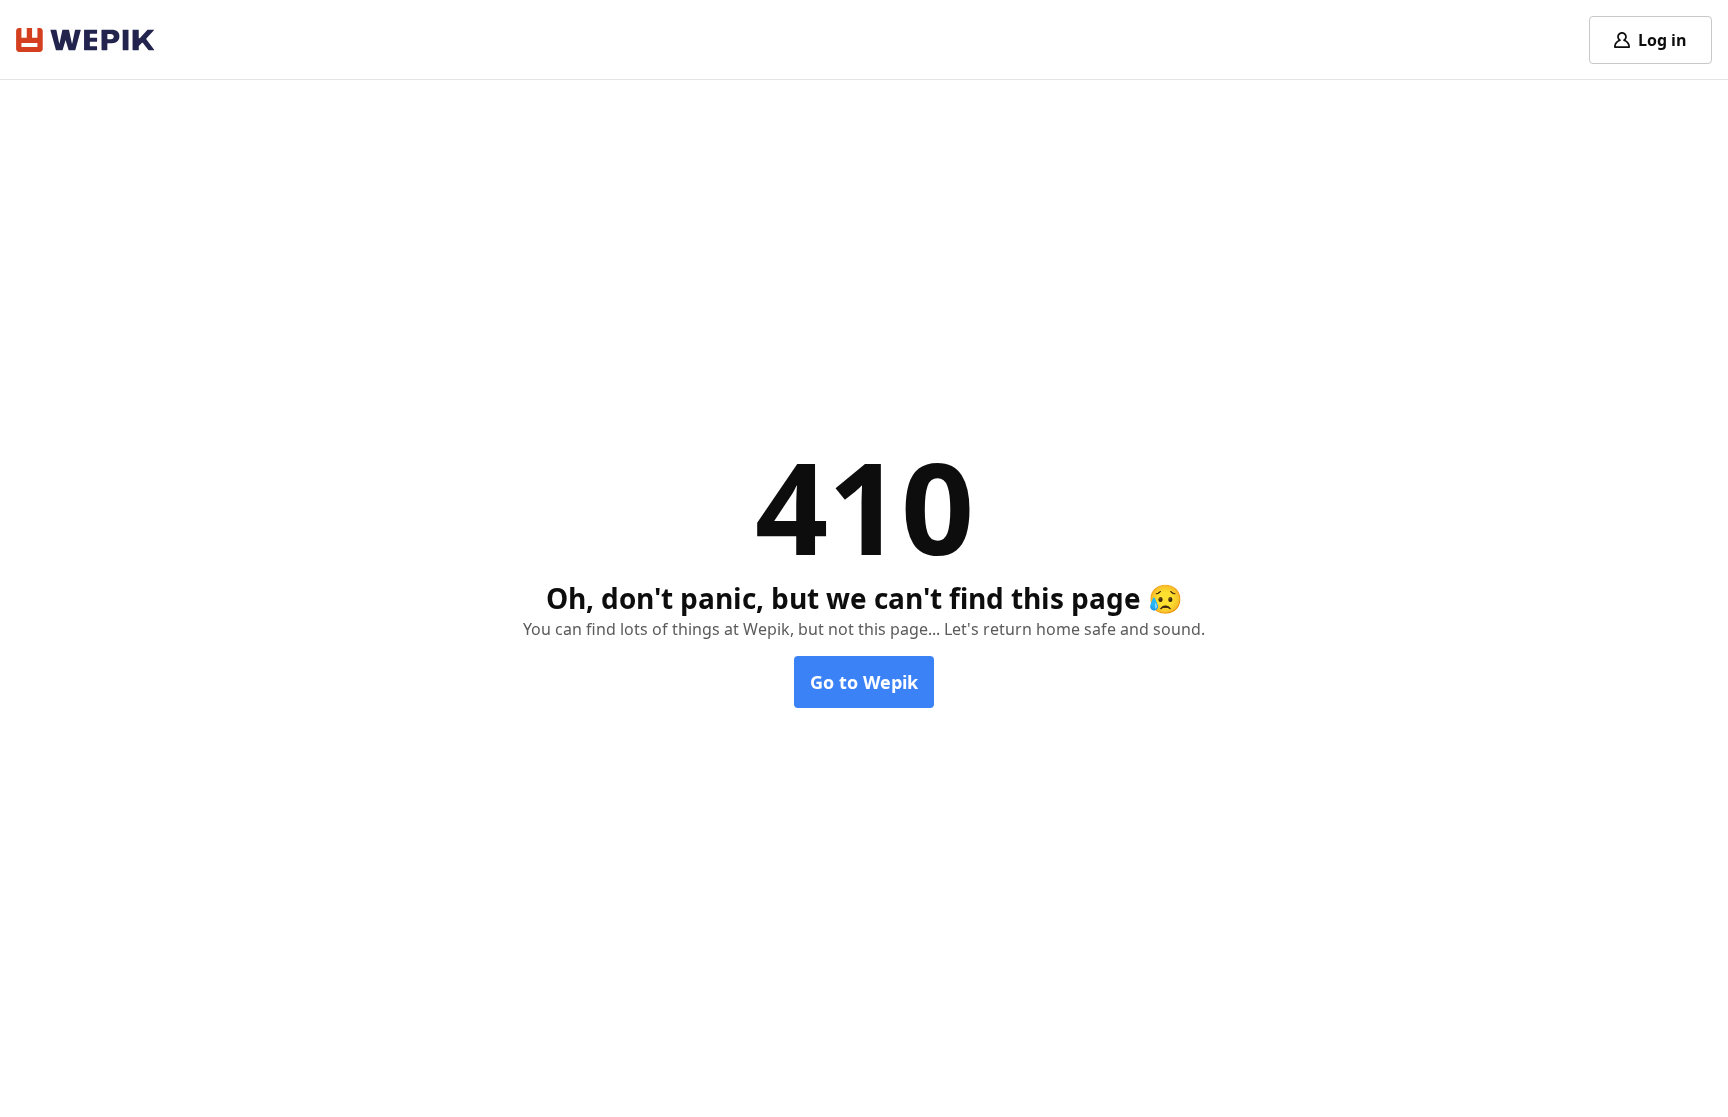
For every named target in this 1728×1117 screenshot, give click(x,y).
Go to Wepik (864, 682)
